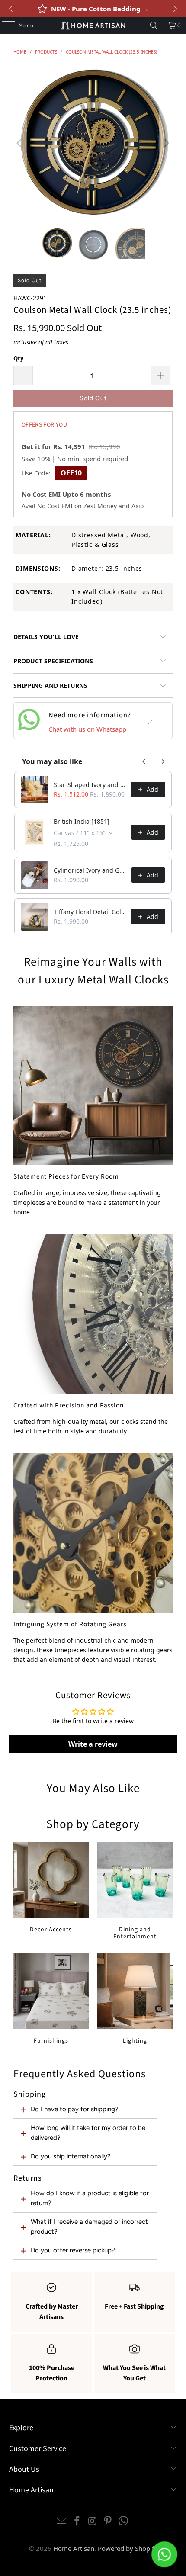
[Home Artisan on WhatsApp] (124, 2521)
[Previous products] (144, 761)
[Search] (154, 26)
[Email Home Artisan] (62, 2521)
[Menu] (4, 26)
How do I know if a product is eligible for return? (90, 2198)
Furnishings (51, 1999)
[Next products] (163, 761)
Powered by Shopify (128, 2548)
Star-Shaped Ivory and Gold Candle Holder (90, 785)
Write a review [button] (93, 1744)
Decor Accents (51, 1888)
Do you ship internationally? (71, 2156)
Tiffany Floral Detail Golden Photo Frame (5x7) (90, 912)
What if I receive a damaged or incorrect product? (89, 2226)
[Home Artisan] (93, 26)
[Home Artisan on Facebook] (77, 2521)
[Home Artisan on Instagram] (93, 2521)
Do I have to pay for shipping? (75, 2109)
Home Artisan (74, 2548)
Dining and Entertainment (135, 1892)
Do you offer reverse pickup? (73, 2250)
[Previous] (20, 143)
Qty (18, 358)
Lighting (135, 1999)
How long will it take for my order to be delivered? (88, 2133)
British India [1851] (82, 821)
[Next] (166, 143)
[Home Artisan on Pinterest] (108, 2521)
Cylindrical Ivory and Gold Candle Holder (90, 870)
